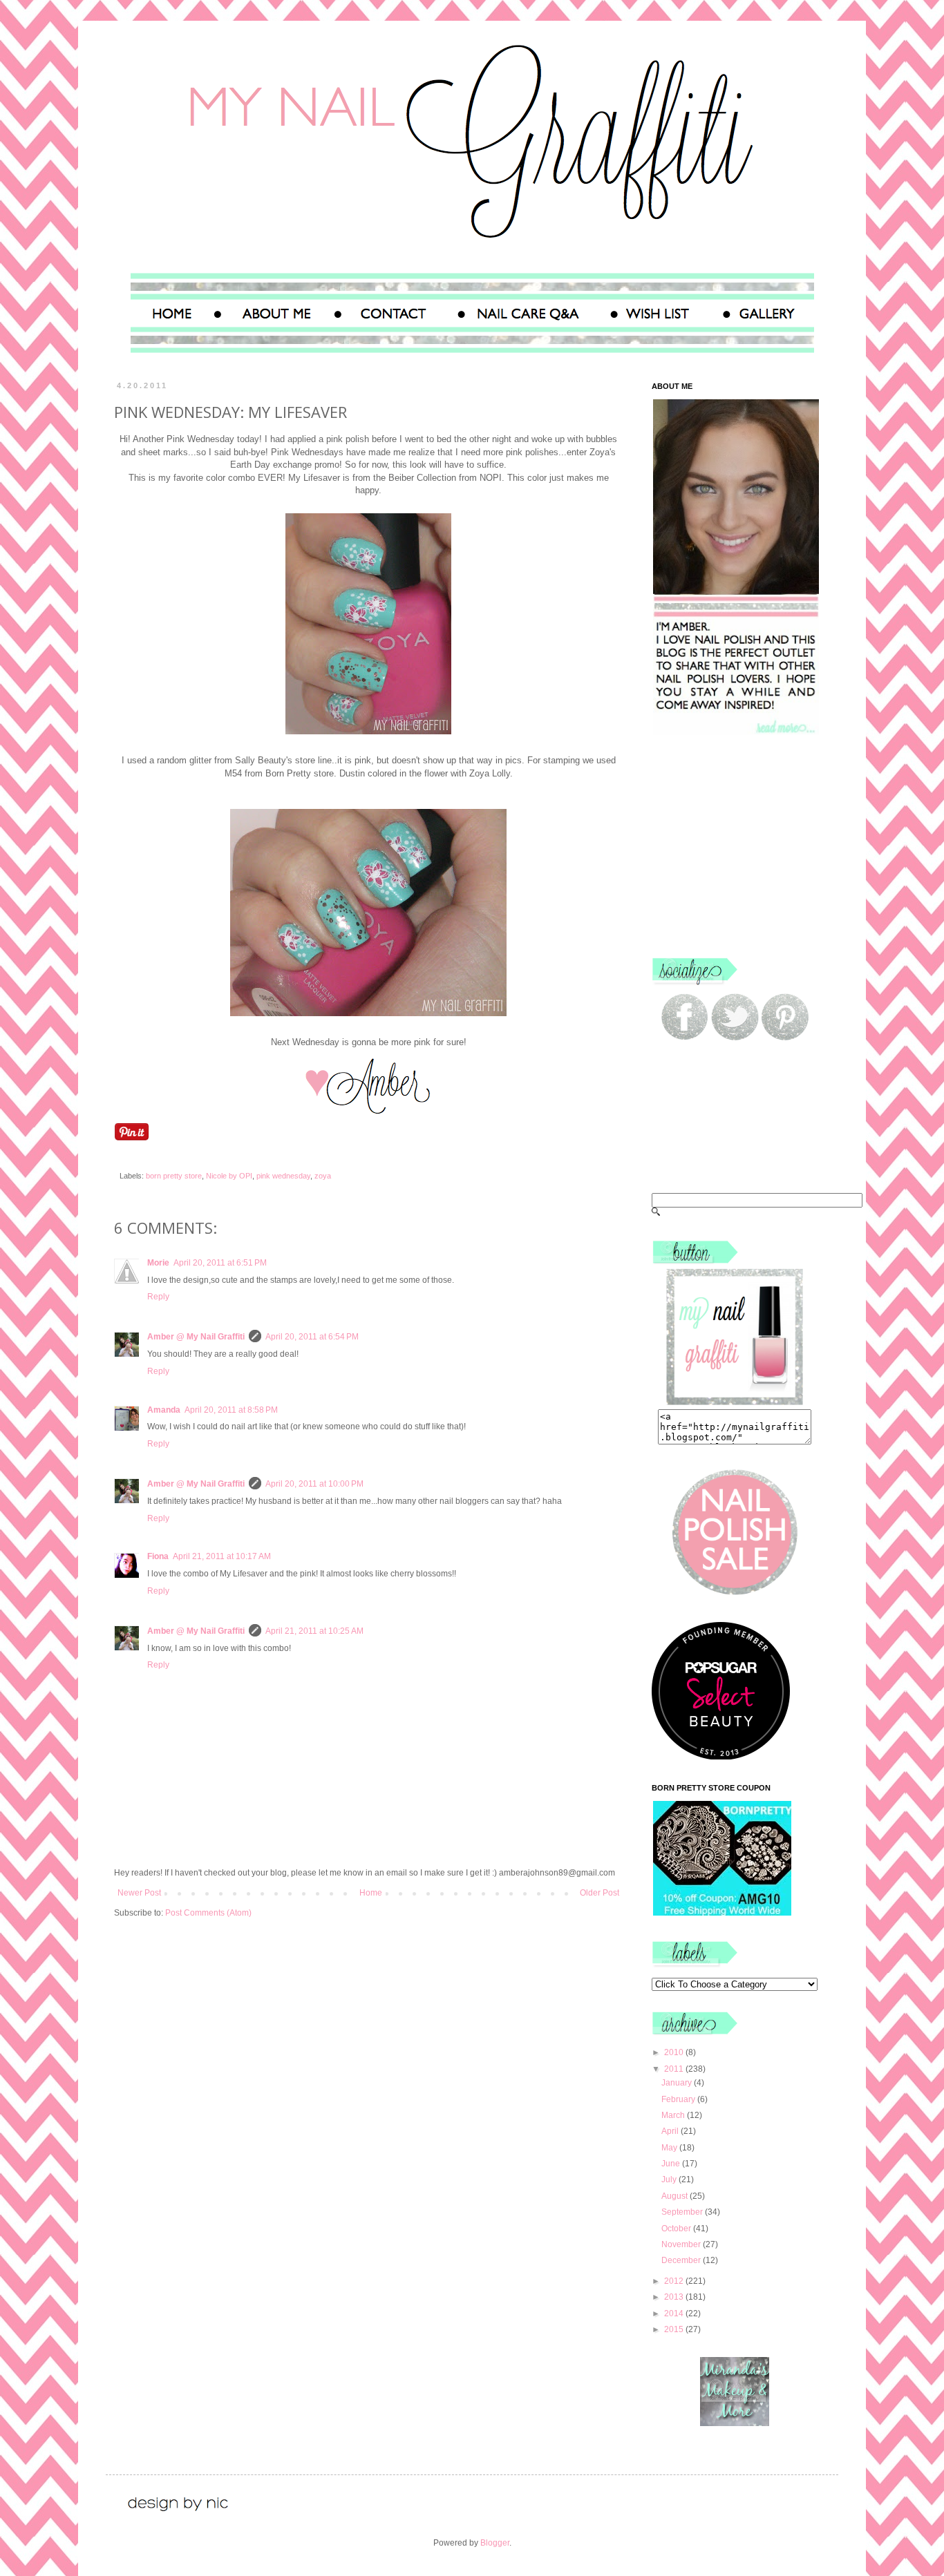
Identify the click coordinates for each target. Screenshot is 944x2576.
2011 (675, 2069)
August (676, 2196)
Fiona (158, 1556)
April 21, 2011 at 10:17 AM (222, 1556)
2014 (675, 2313)
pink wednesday (283, 1176)
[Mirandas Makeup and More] (735, 2423)
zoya (323, 1176)
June (672, 2164)
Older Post (600, 1893)
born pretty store (174, 1176)
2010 (675, 2052)
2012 (675, 2281)
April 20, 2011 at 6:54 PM (312, 1337)
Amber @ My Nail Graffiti (196, 1337)
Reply (158, 1297)
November (682, 2244)
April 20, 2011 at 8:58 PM (231, 1410)
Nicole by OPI (229, 1176)
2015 (675, 2329)
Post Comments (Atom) (208, 1913)
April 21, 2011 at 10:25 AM (314, 1631)
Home (371, 1893)
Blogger (495, 2543)
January (678, 2083)
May (670, 2148)
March (674, 2115)
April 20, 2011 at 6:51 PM (220, 1263)
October (677, 2229)
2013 (675, 2297)
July (670, 2179)
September (683, 2212)
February (679, 2099)
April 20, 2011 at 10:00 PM (314, 1484)
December (682, 2260)
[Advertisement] (738, 846)
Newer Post (139, 1893)
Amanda (164, 1410)
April (671, 2131)
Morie (158, 1263)
